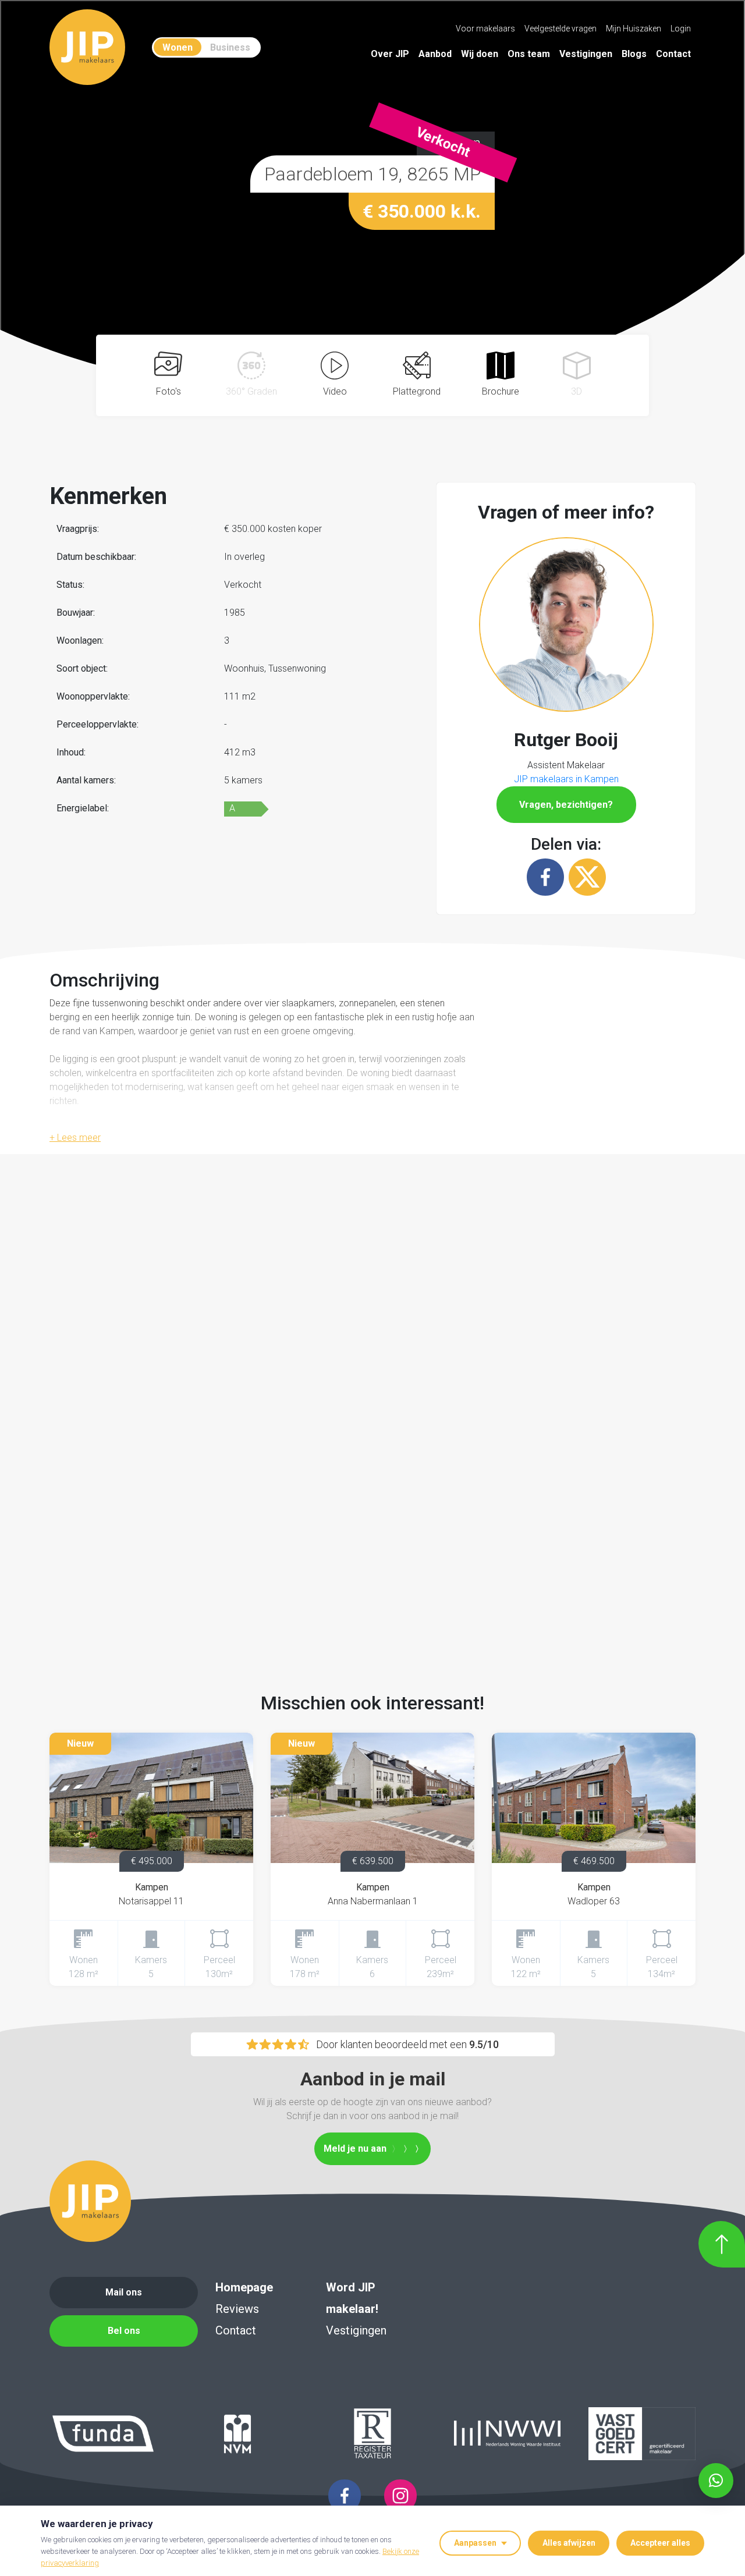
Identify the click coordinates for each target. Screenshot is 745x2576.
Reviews (237, 2309)
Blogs (634, 54)
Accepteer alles (660, 2543)
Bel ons (124, 2331)
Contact (673, 54)
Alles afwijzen (569, 2543)
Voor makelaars (485, 29)
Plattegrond (417, 391)
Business (230, 47)
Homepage (244, 2287)
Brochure (501, 391)
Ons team (529, 54)
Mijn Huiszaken (634, 29)
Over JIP (390, 54)
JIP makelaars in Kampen (566, 779)
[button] (566, 623)
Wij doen (480, 54)
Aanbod (435, 54)
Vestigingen (586, 54)
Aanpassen (475, 2543)
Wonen (178, 47)
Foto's (168, 391)
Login (681, 29)
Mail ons (124, 2292)
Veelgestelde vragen (560, 29)
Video (335, 391)
